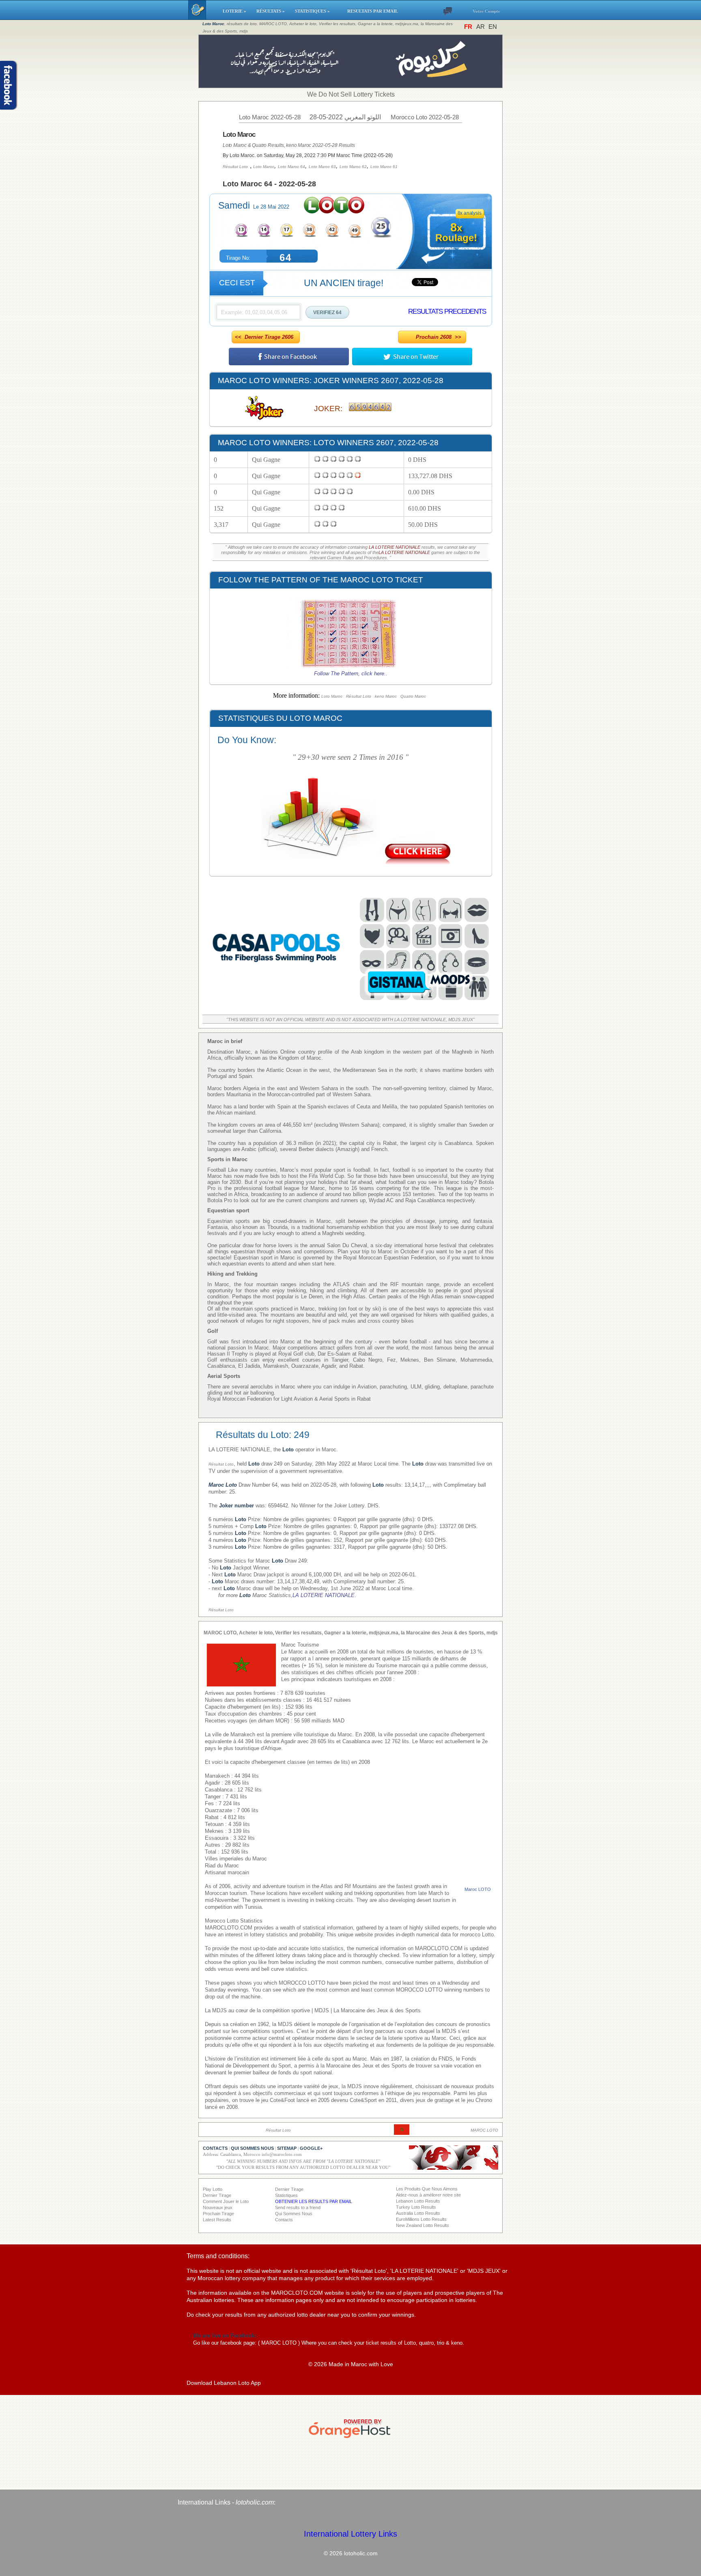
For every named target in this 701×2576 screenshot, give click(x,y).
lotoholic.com (255, 2502)
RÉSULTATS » (272, 11)
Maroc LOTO (478, 1889)
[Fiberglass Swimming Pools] (277, 1003)
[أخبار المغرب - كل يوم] (351, 84)
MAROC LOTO (279, 2343)
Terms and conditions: (218, 2256)
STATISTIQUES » (317, 11)
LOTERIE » (236, 11)
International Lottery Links (350, 2534)
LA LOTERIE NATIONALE (395, 547)
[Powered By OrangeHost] (350, 2438)
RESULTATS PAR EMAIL (373, 11)
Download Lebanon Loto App (224, 2383)
